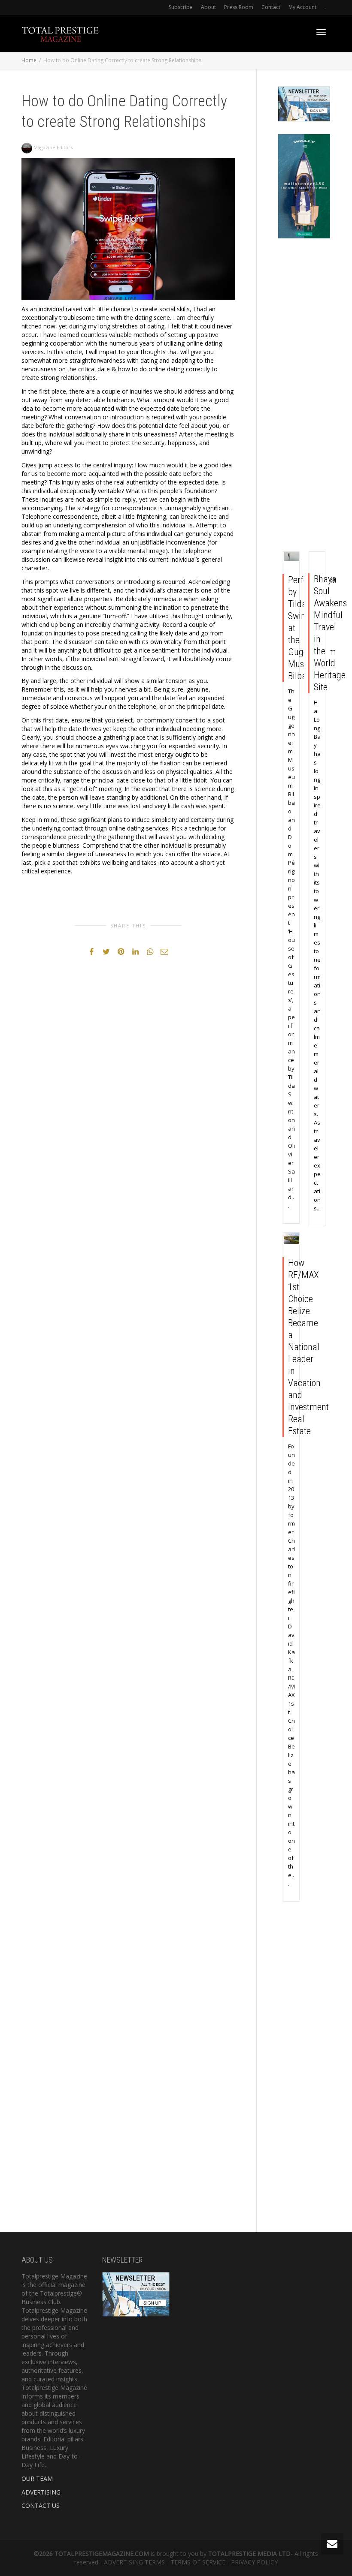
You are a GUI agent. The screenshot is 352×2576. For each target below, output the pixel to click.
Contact (271, 7)
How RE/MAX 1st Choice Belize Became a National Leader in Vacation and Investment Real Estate (308, 1347)
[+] (292, 557)
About (208, 7)
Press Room (239, 7)
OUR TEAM (37, 2478)
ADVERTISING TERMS (134, 2562)
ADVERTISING (41, 2492)
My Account (302, 7)
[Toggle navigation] (321, 32)
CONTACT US (41, 2505)
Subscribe (181, 7)
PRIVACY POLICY (254, 2562)
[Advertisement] (304, 397)
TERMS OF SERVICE (198, 2562)
